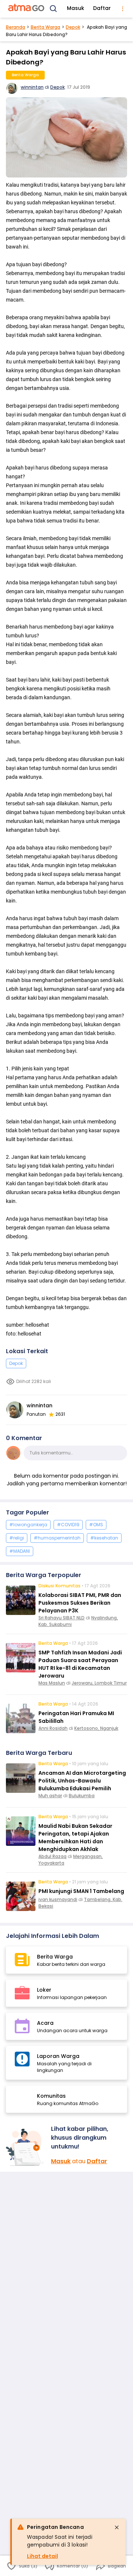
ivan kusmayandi (58, 1899)
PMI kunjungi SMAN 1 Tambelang (81, 1891)
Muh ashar (50, 1796)
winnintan (32, 87)
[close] (117, 2527)
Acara (45, 2023)
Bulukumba (82, 1796)
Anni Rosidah (53, 1728)
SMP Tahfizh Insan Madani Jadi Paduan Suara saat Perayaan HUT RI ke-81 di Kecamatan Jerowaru (80, 1664)
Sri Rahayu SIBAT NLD (62, 1618)
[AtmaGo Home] (27, 9)
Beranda (16, 27)
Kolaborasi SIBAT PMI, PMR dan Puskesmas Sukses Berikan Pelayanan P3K (80, 1603)
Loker (44, 1990)
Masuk (76, 8)
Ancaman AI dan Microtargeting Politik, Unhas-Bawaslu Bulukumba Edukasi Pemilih (82, 1781)
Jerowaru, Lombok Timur (99, 1683)
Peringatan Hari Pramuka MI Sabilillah (76, 1717)
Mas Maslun (52, 1683)
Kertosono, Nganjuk (96, 1728)
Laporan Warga (58, 2056)
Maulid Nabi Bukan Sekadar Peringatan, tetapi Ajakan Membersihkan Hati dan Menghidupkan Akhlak (75, 1838)
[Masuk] (25, 2147)
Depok (73, 27)
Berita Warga (45, 27)
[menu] (123, 9)
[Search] (54, 9)
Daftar (102, 8)
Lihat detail (42, 2556)
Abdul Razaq (52, 1856)
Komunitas (51, 2096)
